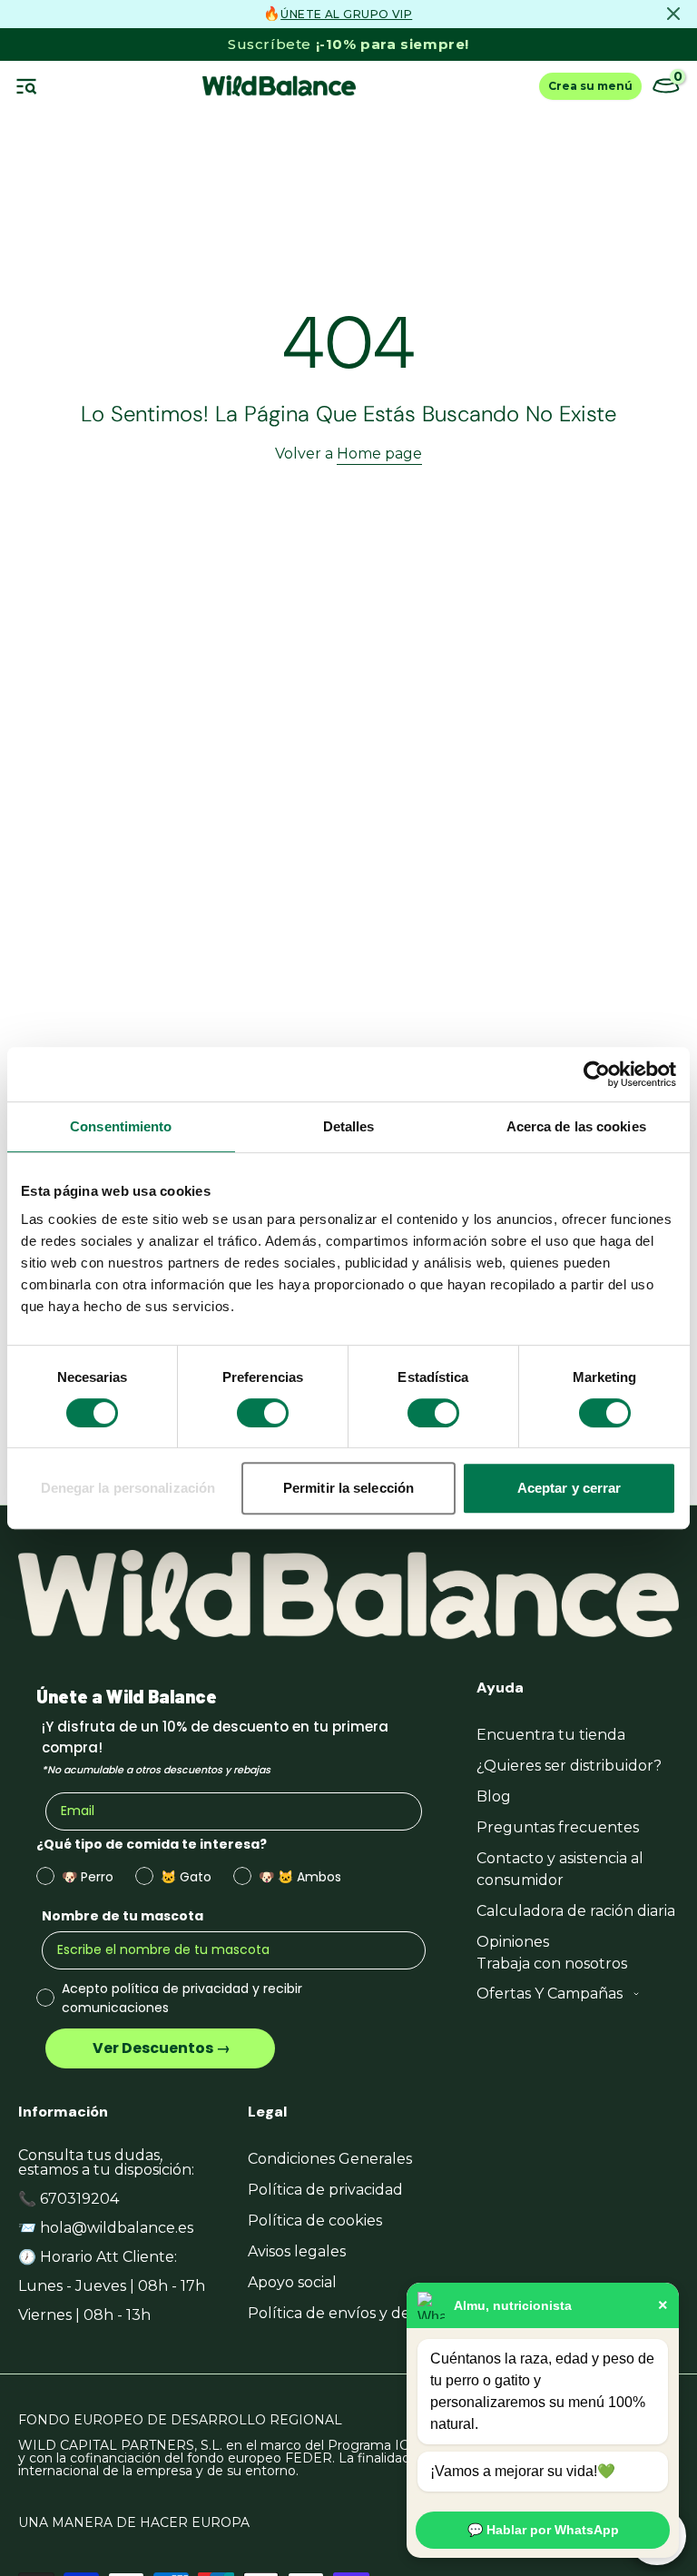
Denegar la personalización (128, 1488)
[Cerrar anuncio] (673, 14)
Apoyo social (292, 2282)
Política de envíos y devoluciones (368, 2313)
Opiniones (513, 1942)
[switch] (263, 1413)
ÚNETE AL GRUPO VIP (346, 14)
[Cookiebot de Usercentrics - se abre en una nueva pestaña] (597, 1074)
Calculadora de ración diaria (576, 1911)
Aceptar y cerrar (569, 1488)
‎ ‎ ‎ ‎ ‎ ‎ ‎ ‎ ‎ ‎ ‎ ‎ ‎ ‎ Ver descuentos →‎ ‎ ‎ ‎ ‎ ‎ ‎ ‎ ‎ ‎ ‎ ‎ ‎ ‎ (160, 2048)
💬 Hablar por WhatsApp (543, 2530)
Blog (494, 1796)
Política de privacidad (325, 2190)
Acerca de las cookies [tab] (576, 1126)
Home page (379, 454)
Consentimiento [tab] (121, 1126)
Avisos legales (297, 2251)
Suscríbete (348, 44)
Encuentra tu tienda (551, 1735)
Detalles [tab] (349, 1126)
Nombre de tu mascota (123, 1916)
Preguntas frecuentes (558, 1827)
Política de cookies (315, 2221)
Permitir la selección (348, 1488)
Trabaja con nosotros (552, 1964)
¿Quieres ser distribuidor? (569, 1766)
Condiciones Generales (330, 2159)
